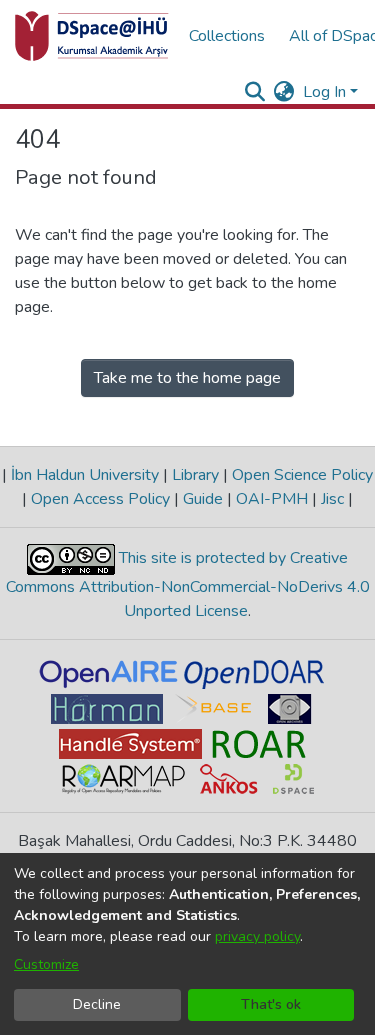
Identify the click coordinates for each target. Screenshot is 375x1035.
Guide (203, 499)
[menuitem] (284, 92)
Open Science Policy (300, 475)
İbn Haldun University (85, 475)
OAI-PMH (272, 499)
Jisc (332, 499)
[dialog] (187, 944)
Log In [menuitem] (324, 92)
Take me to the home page (187, 378)
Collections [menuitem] (227, 36)
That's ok (271, 1004)
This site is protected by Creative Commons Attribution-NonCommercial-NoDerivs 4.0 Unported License (188, 584)
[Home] (92, 36)
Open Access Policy (100, 499)
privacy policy (257, 936)
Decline (97, 1004)
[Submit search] (255, 92)
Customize (46, 964)
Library (195, 475)
